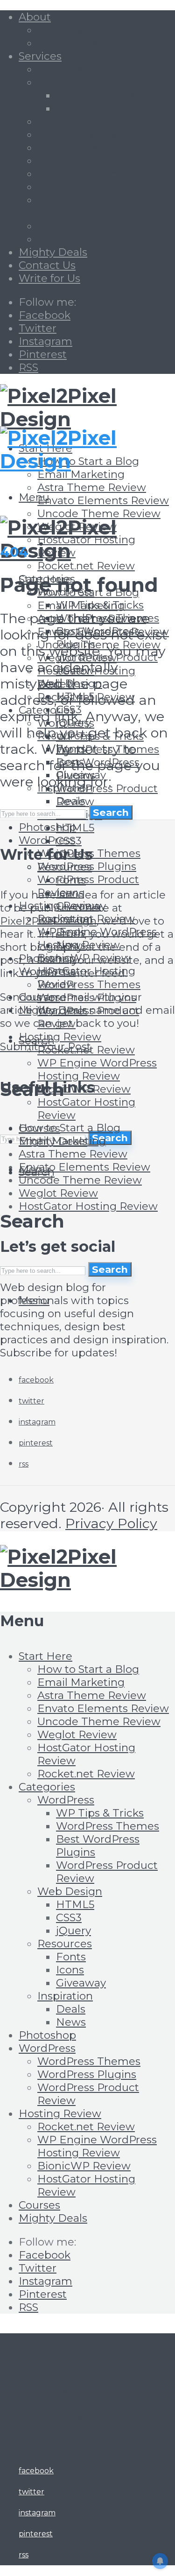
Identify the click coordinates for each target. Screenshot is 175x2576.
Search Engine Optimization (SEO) (87, 206)
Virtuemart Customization (106, 161)
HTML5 (75, 828)
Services (40, 56)
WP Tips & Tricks (100, 1813)
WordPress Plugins (87, 2074)
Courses (39, 2205)
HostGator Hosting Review (88, 1206)
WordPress (66, 1800)
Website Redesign (104, 95)
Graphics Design (80, 69)
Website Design (79, 82)
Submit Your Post (45, 1046)
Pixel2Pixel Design (48, 921)
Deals (71, 2009)
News (71, 2022)
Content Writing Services (102, 226)
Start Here (45, 1656)
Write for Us (49, 278)
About (35, 17)
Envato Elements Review (103, 500)
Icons (70, 1970)
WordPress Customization (105, 134)
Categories (47, 1787)
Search (110, 1138)
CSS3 (69, 841)
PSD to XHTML (95, 108)
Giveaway (81, 1983)
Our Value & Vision (86, 43)
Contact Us (47, 265)
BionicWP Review (84, 2166)
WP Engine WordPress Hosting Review (97, 1069)
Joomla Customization (96, 147)
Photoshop (47, 2035)
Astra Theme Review (92, 487)
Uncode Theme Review (99, 513)
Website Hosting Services (104, 239)
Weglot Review (58, 1193)
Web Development (87, 121)
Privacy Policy (111, 1523)
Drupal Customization (95, 174)
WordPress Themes (89, 984)
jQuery (73, 1930)
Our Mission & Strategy (97, 30)
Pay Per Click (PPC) (87, 187)
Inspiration (65, 1996)
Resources (65, 867)
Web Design (70, 1891)
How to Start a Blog (70, 1128)
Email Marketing (81, 474)
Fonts (71, 880)
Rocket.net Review (86, 566)
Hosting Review (60, 1037)
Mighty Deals (53, 252)
